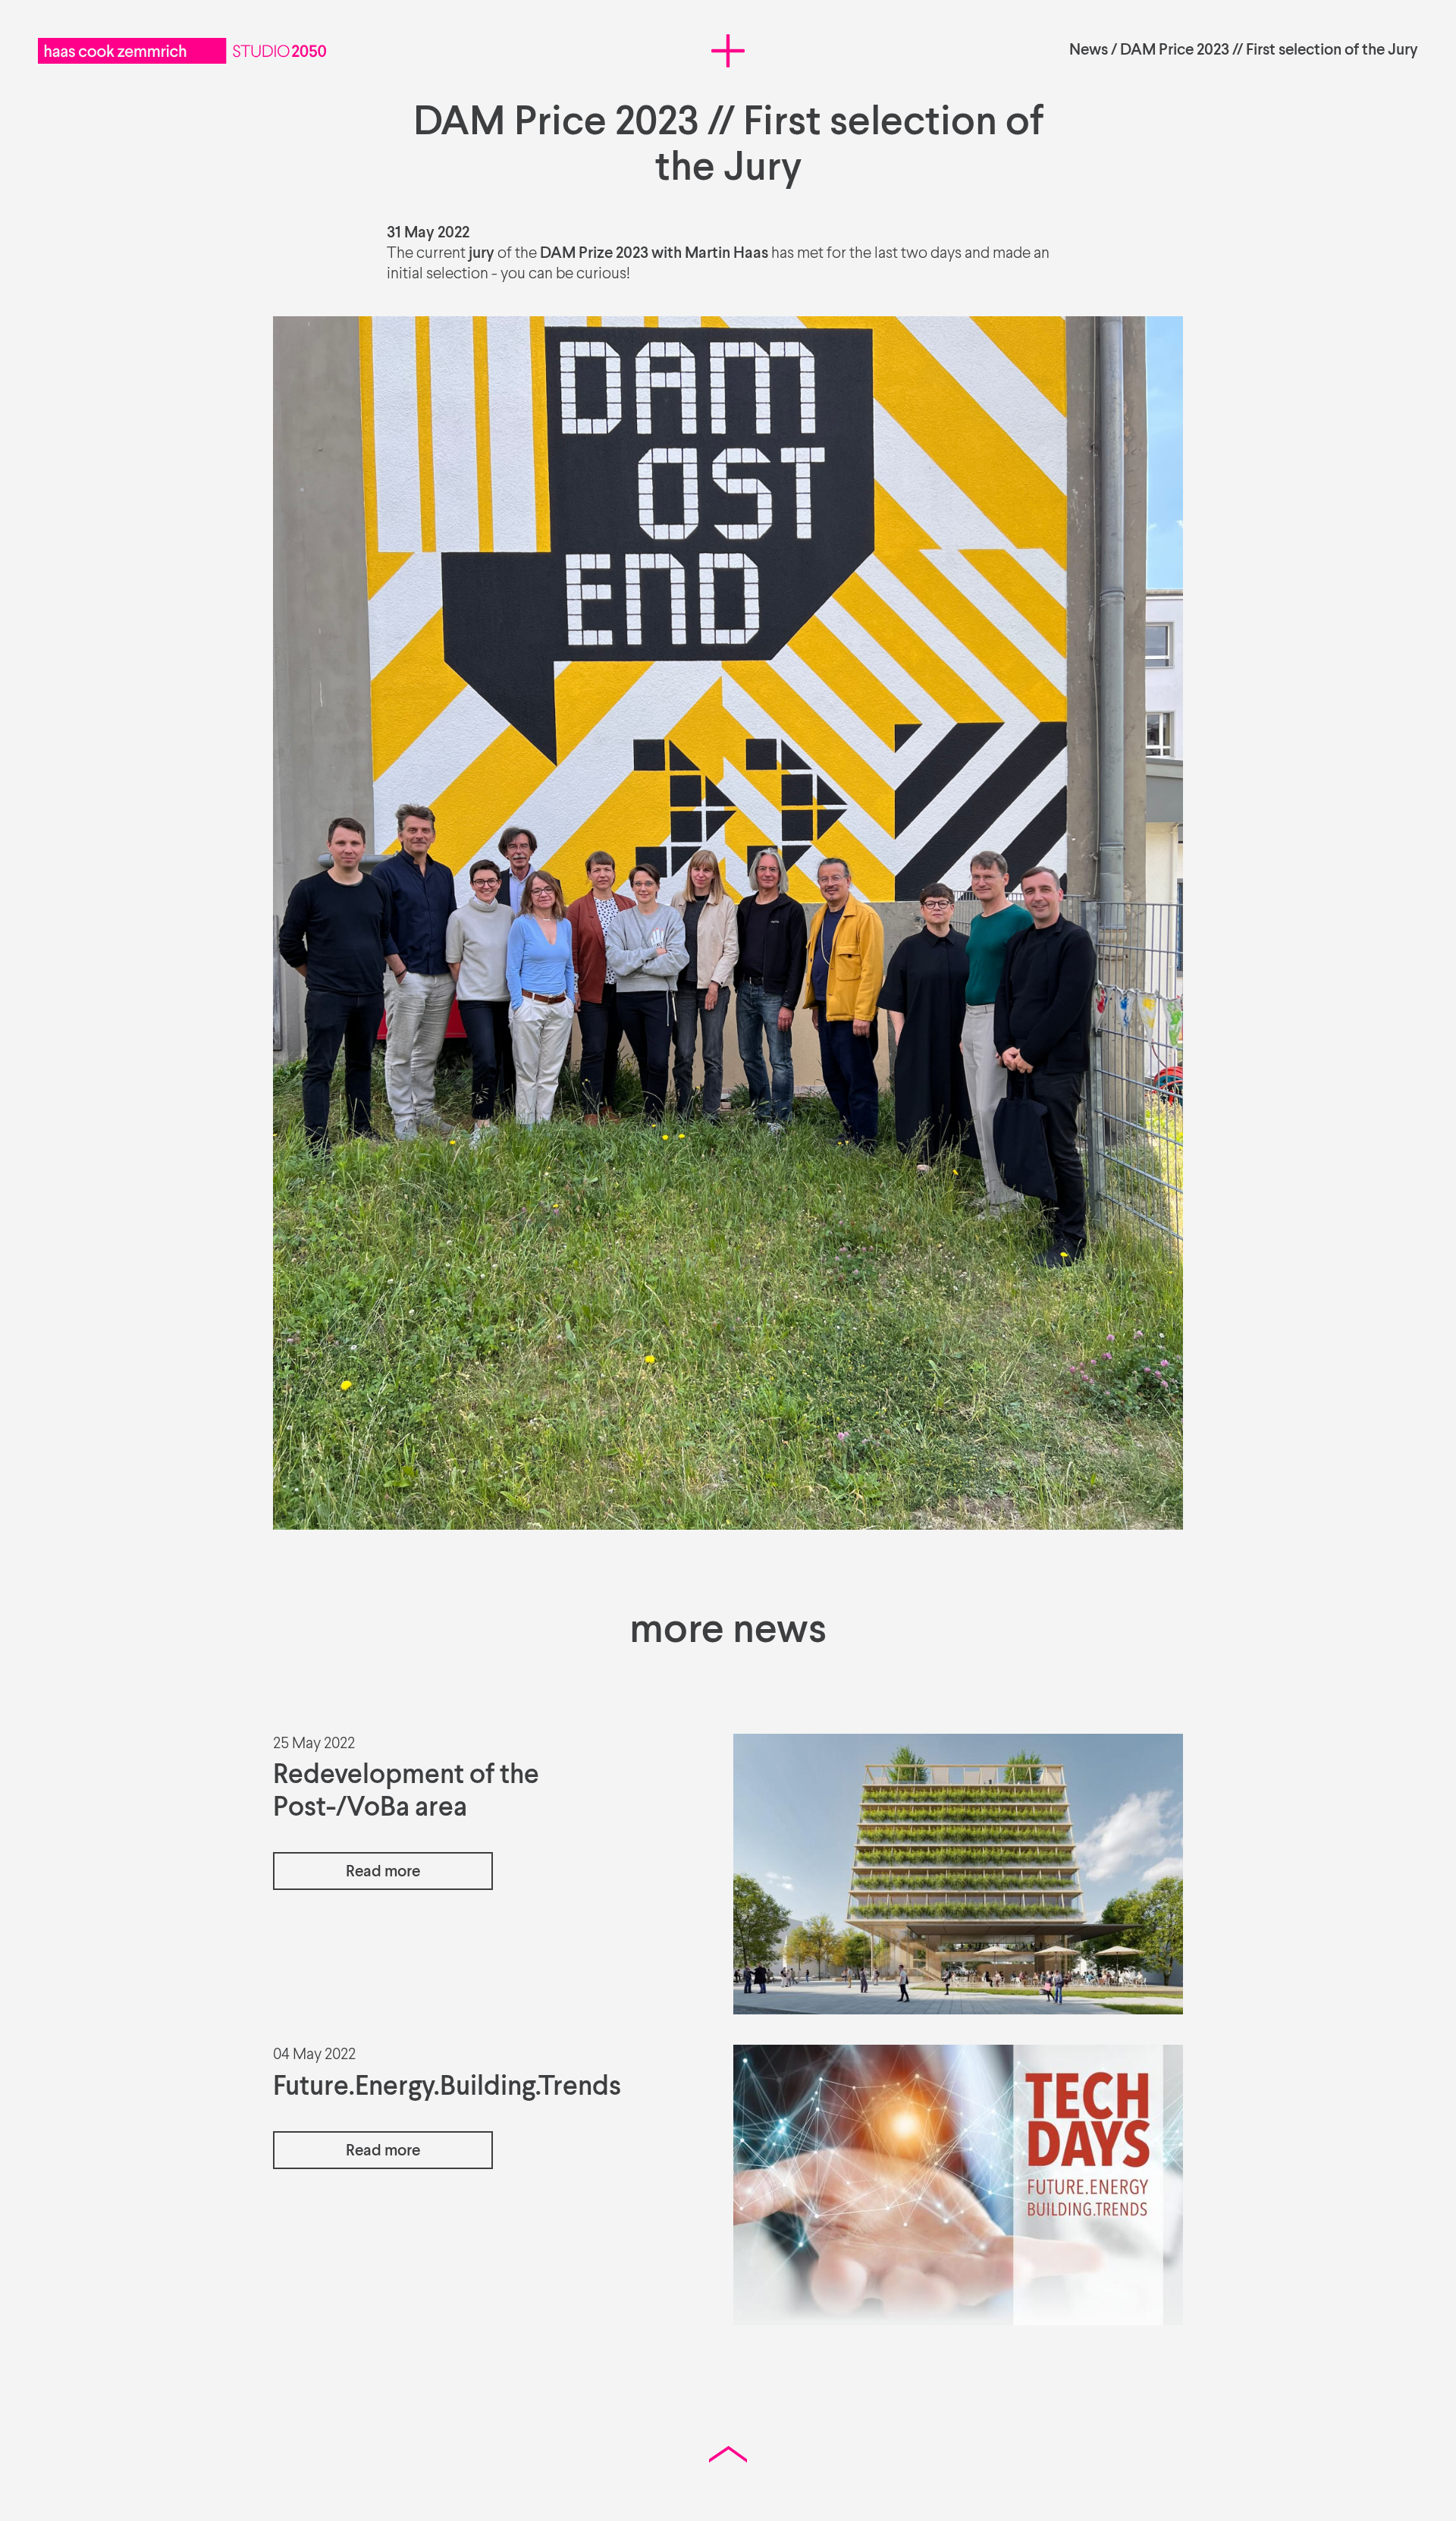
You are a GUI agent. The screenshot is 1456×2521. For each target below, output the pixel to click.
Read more (383, 1872)
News (1089, 50)
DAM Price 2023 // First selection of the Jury (1269, 50)
